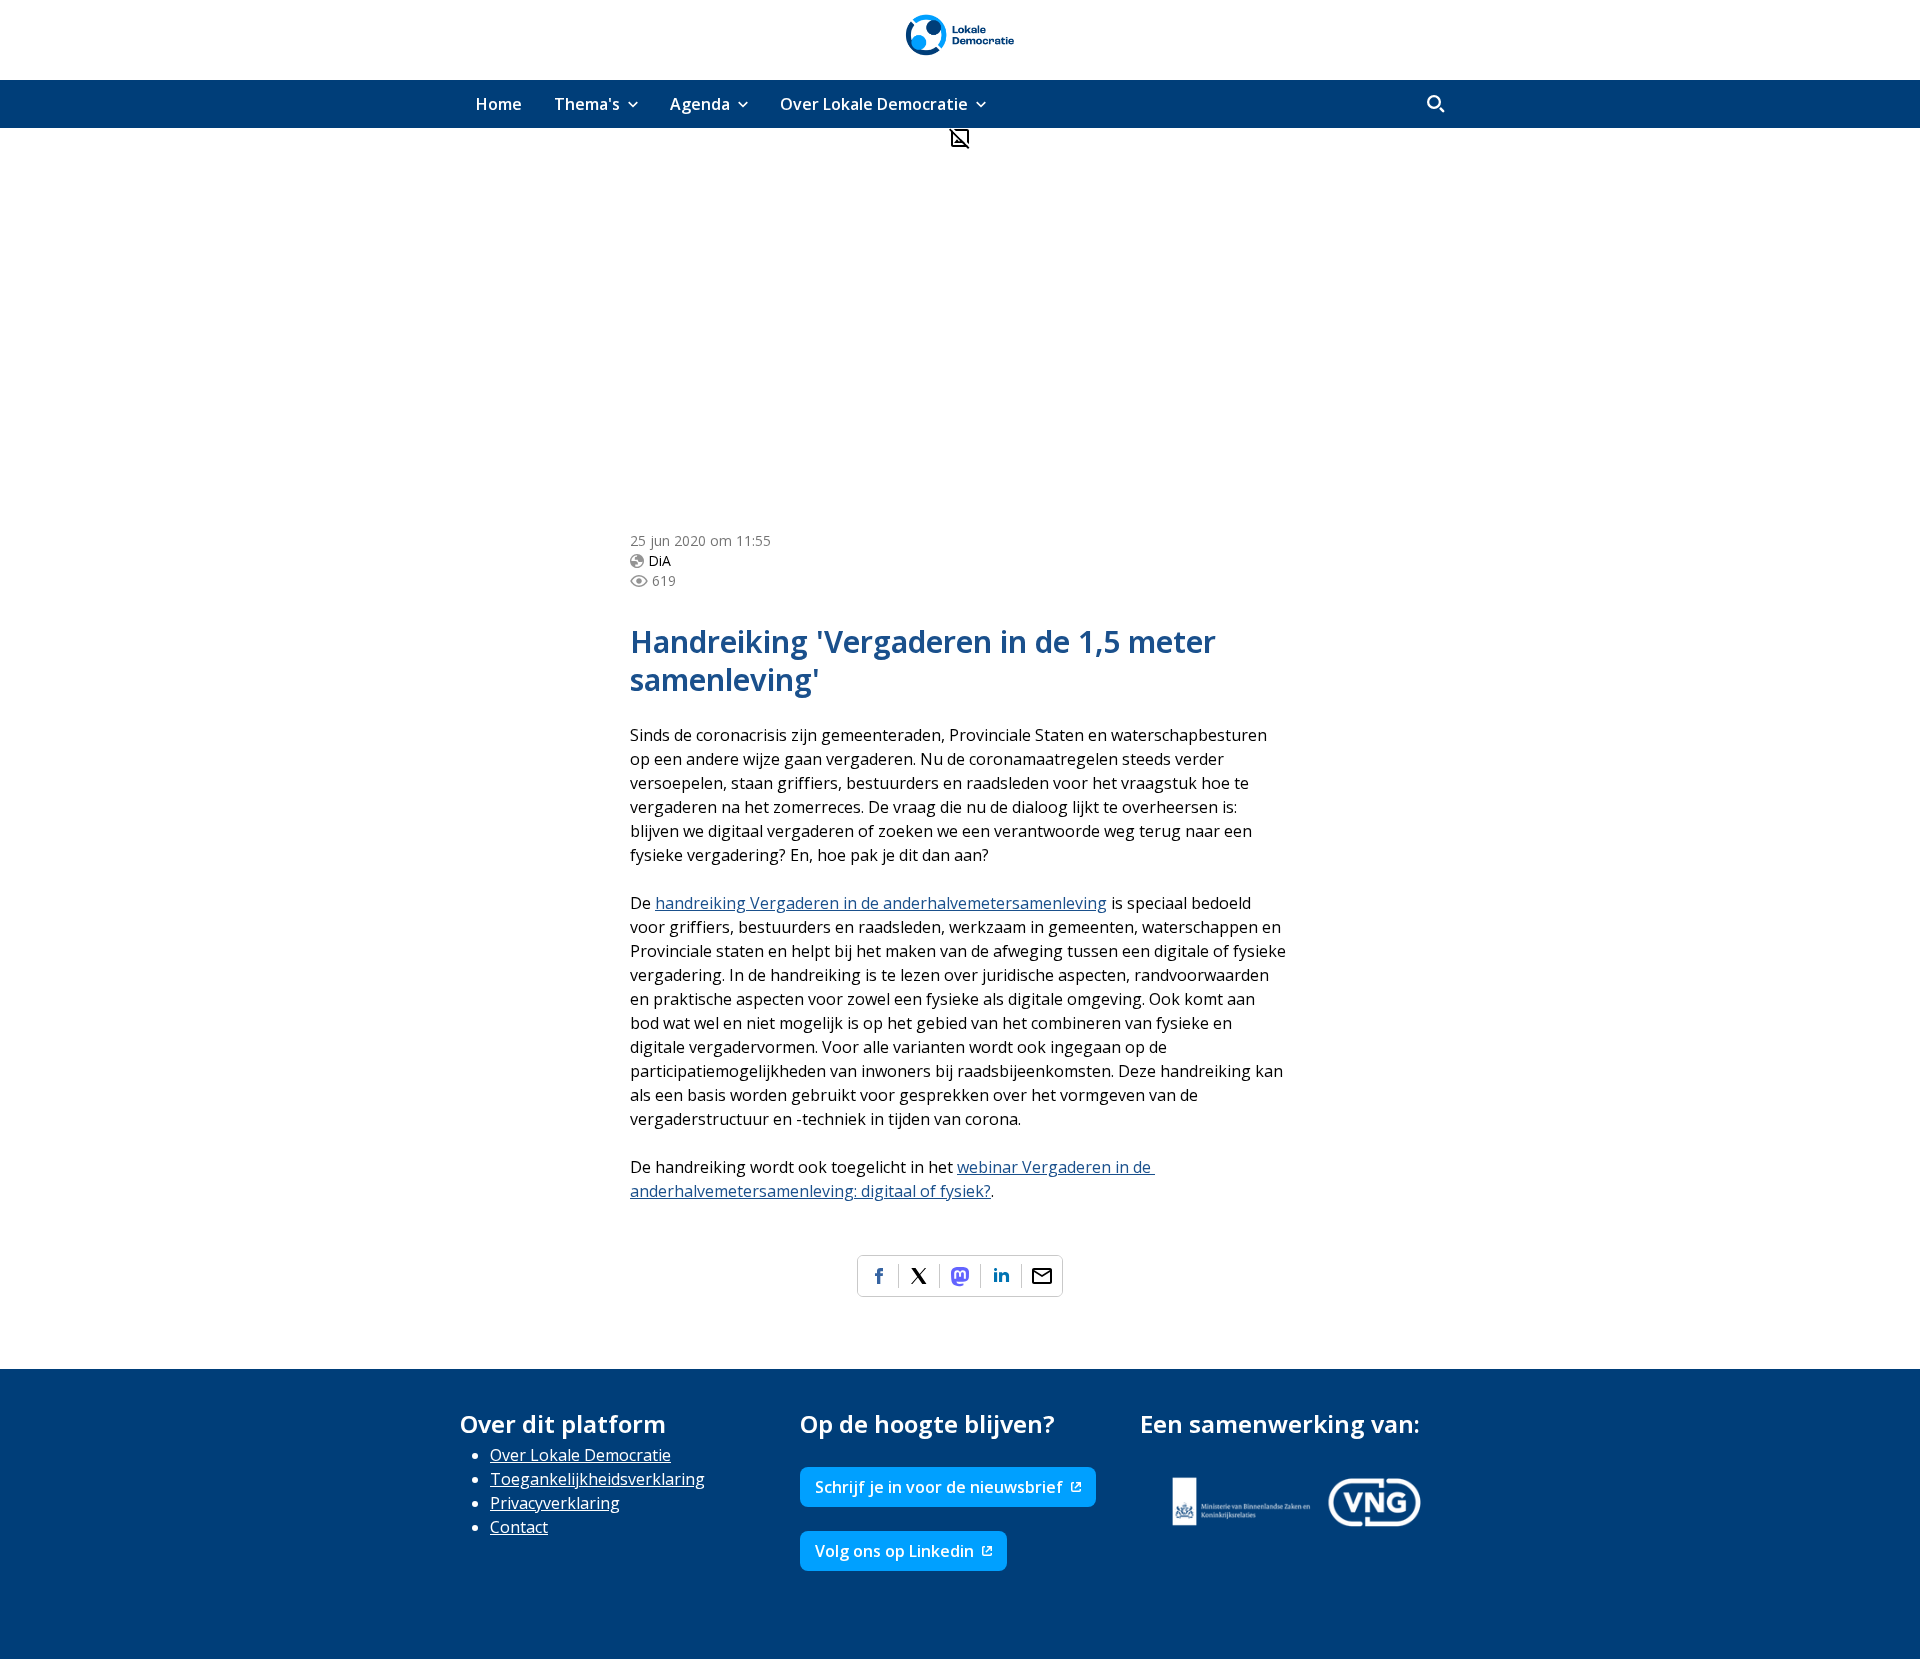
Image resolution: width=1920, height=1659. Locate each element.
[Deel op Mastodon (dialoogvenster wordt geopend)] (960, 1276)
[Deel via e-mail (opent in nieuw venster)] (1042, 1276)
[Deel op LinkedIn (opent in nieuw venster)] (1001, 1276)
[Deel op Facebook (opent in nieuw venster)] (878, 1276)
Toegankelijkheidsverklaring (597, 1479)
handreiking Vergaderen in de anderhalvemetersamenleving (881, 903)
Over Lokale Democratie (580, 1455)
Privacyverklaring (555, 1503)
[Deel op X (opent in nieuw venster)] (919, 1276)
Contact (519, 1527)
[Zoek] (1436, 104)
